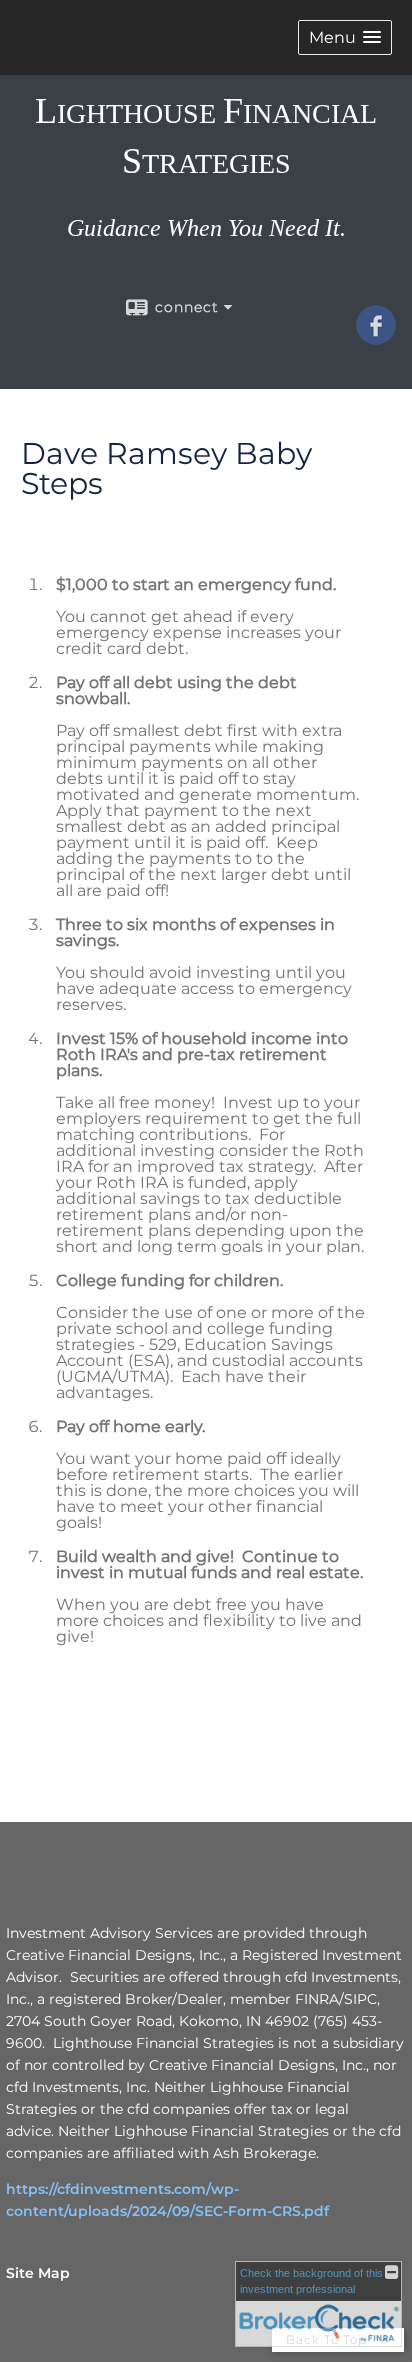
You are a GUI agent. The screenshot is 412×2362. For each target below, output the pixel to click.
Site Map (38, 2273)
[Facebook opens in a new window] (376, 338)
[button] (345, 37)
